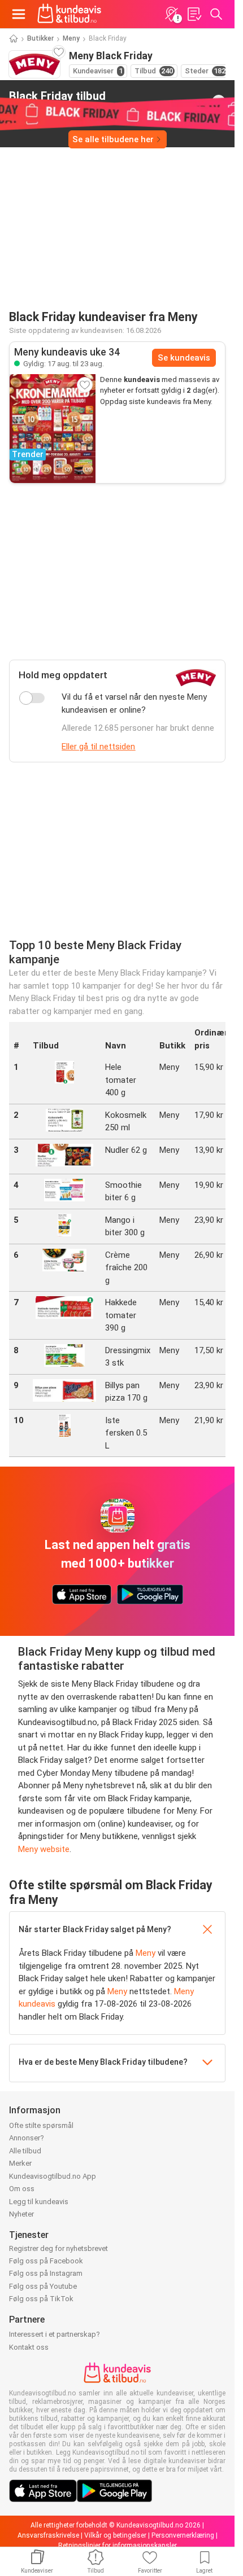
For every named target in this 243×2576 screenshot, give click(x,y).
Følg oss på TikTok (41, 2299)
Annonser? (27, 2138)
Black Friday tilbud (57, 101)
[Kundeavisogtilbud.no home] (69, 14)
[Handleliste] (194, 14)
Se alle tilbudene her (113, 139)
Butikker (40, 38)
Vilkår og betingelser (115, 2535)
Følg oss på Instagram (46, 2273)
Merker (20, 2163)
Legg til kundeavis (39, 2202)
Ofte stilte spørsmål (41, 2125)
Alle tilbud (25, 2151)
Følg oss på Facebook (46, 2261)
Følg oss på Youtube (43, 2286)
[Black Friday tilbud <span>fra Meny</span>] (219, 102)
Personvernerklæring (183, 2535)
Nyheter (21, 2214)
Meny (71, 38)
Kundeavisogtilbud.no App (53, 2176)
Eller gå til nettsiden (98, 747)
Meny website (44, 1849)
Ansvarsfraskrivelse (48, 2535)
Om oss (22, 2189)
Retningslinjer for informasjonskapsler (118, 2546)
